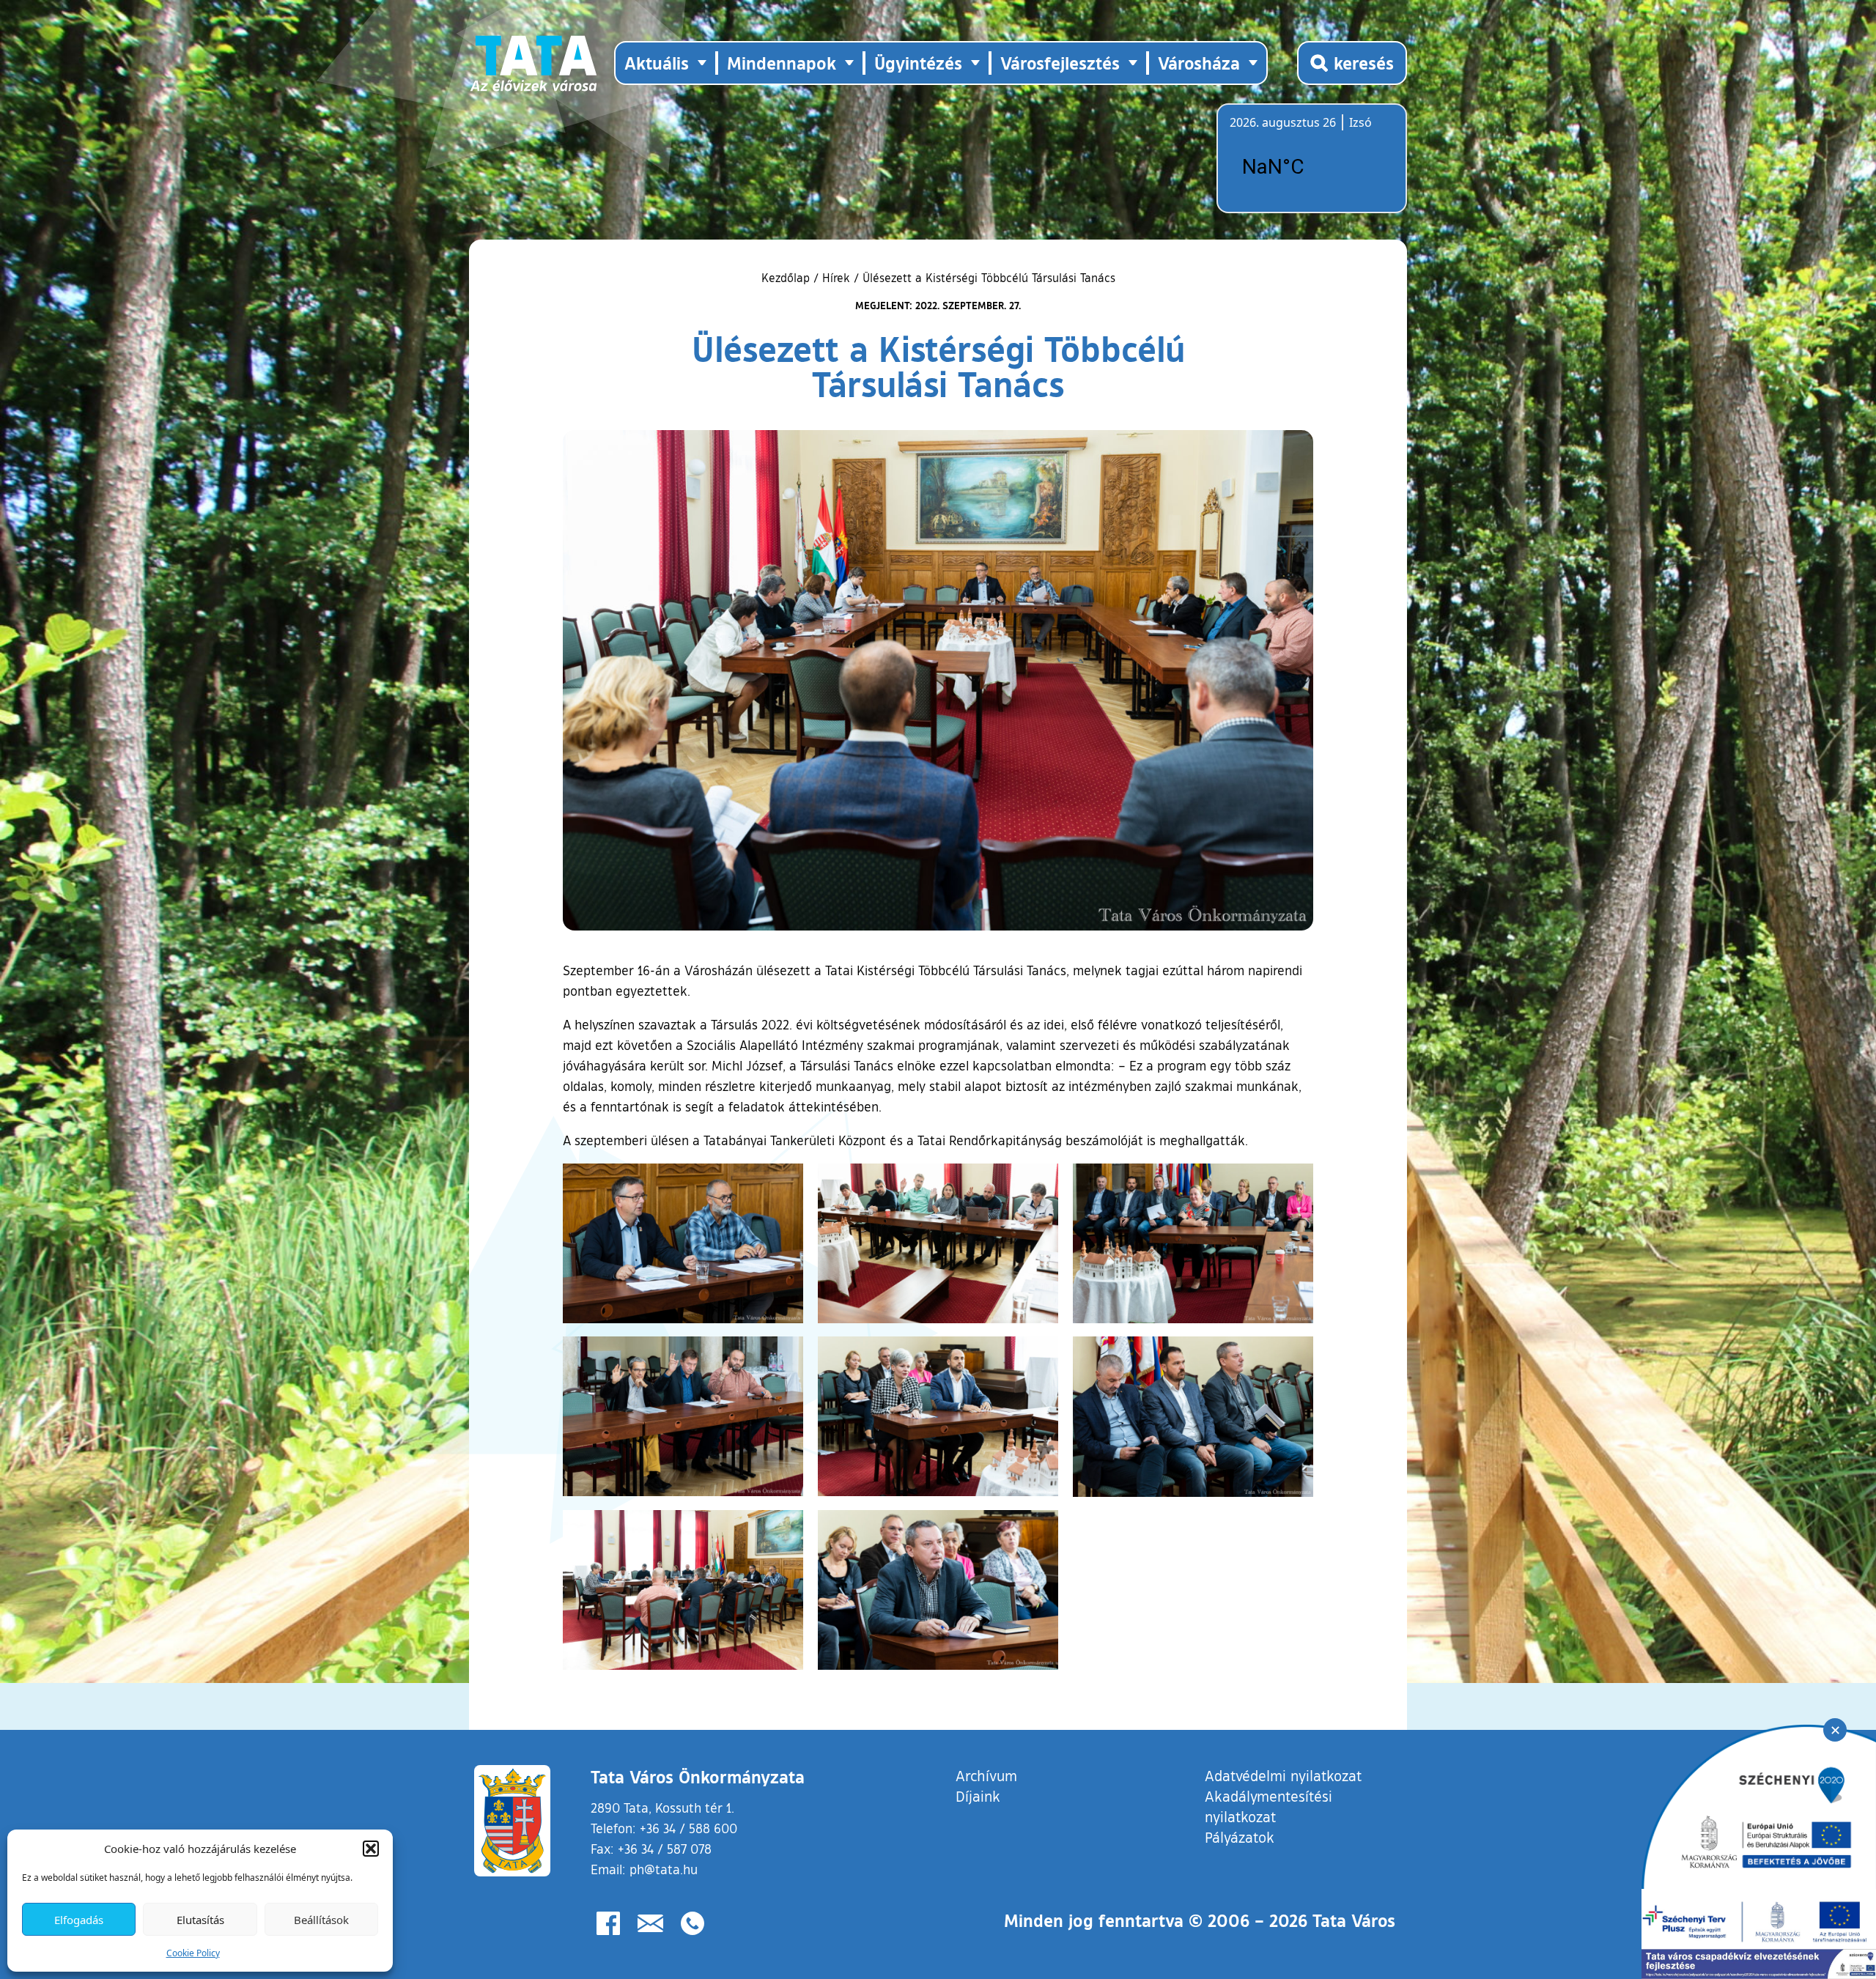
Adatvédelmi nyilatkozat (1283, 1775)
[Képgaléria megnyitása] (683, 1244)
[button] (371, 1849)
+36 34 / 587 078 (665, 1849)
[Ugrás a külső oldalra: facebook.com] (608, 1923)
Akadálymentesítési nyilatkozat (1268, 1806)
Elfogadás (79, 1920)
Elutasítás (200, 1920)
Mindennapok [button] (782, 63)
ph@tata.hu (664, 1869)
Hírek (836, 278)
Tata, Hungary (1312, 167)
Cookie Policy (193, 1953)
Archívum (986, 1775)
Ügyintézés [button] (918, 63)
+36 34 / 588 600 (688, 1828)
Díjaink (978, 1796)
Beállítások (321, 1920)
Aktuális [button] (657, 63)
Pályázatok (1240, 1837)
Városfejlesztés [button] (1060, 63)
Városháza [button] (1199, 63)
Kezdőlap (787, 278)
